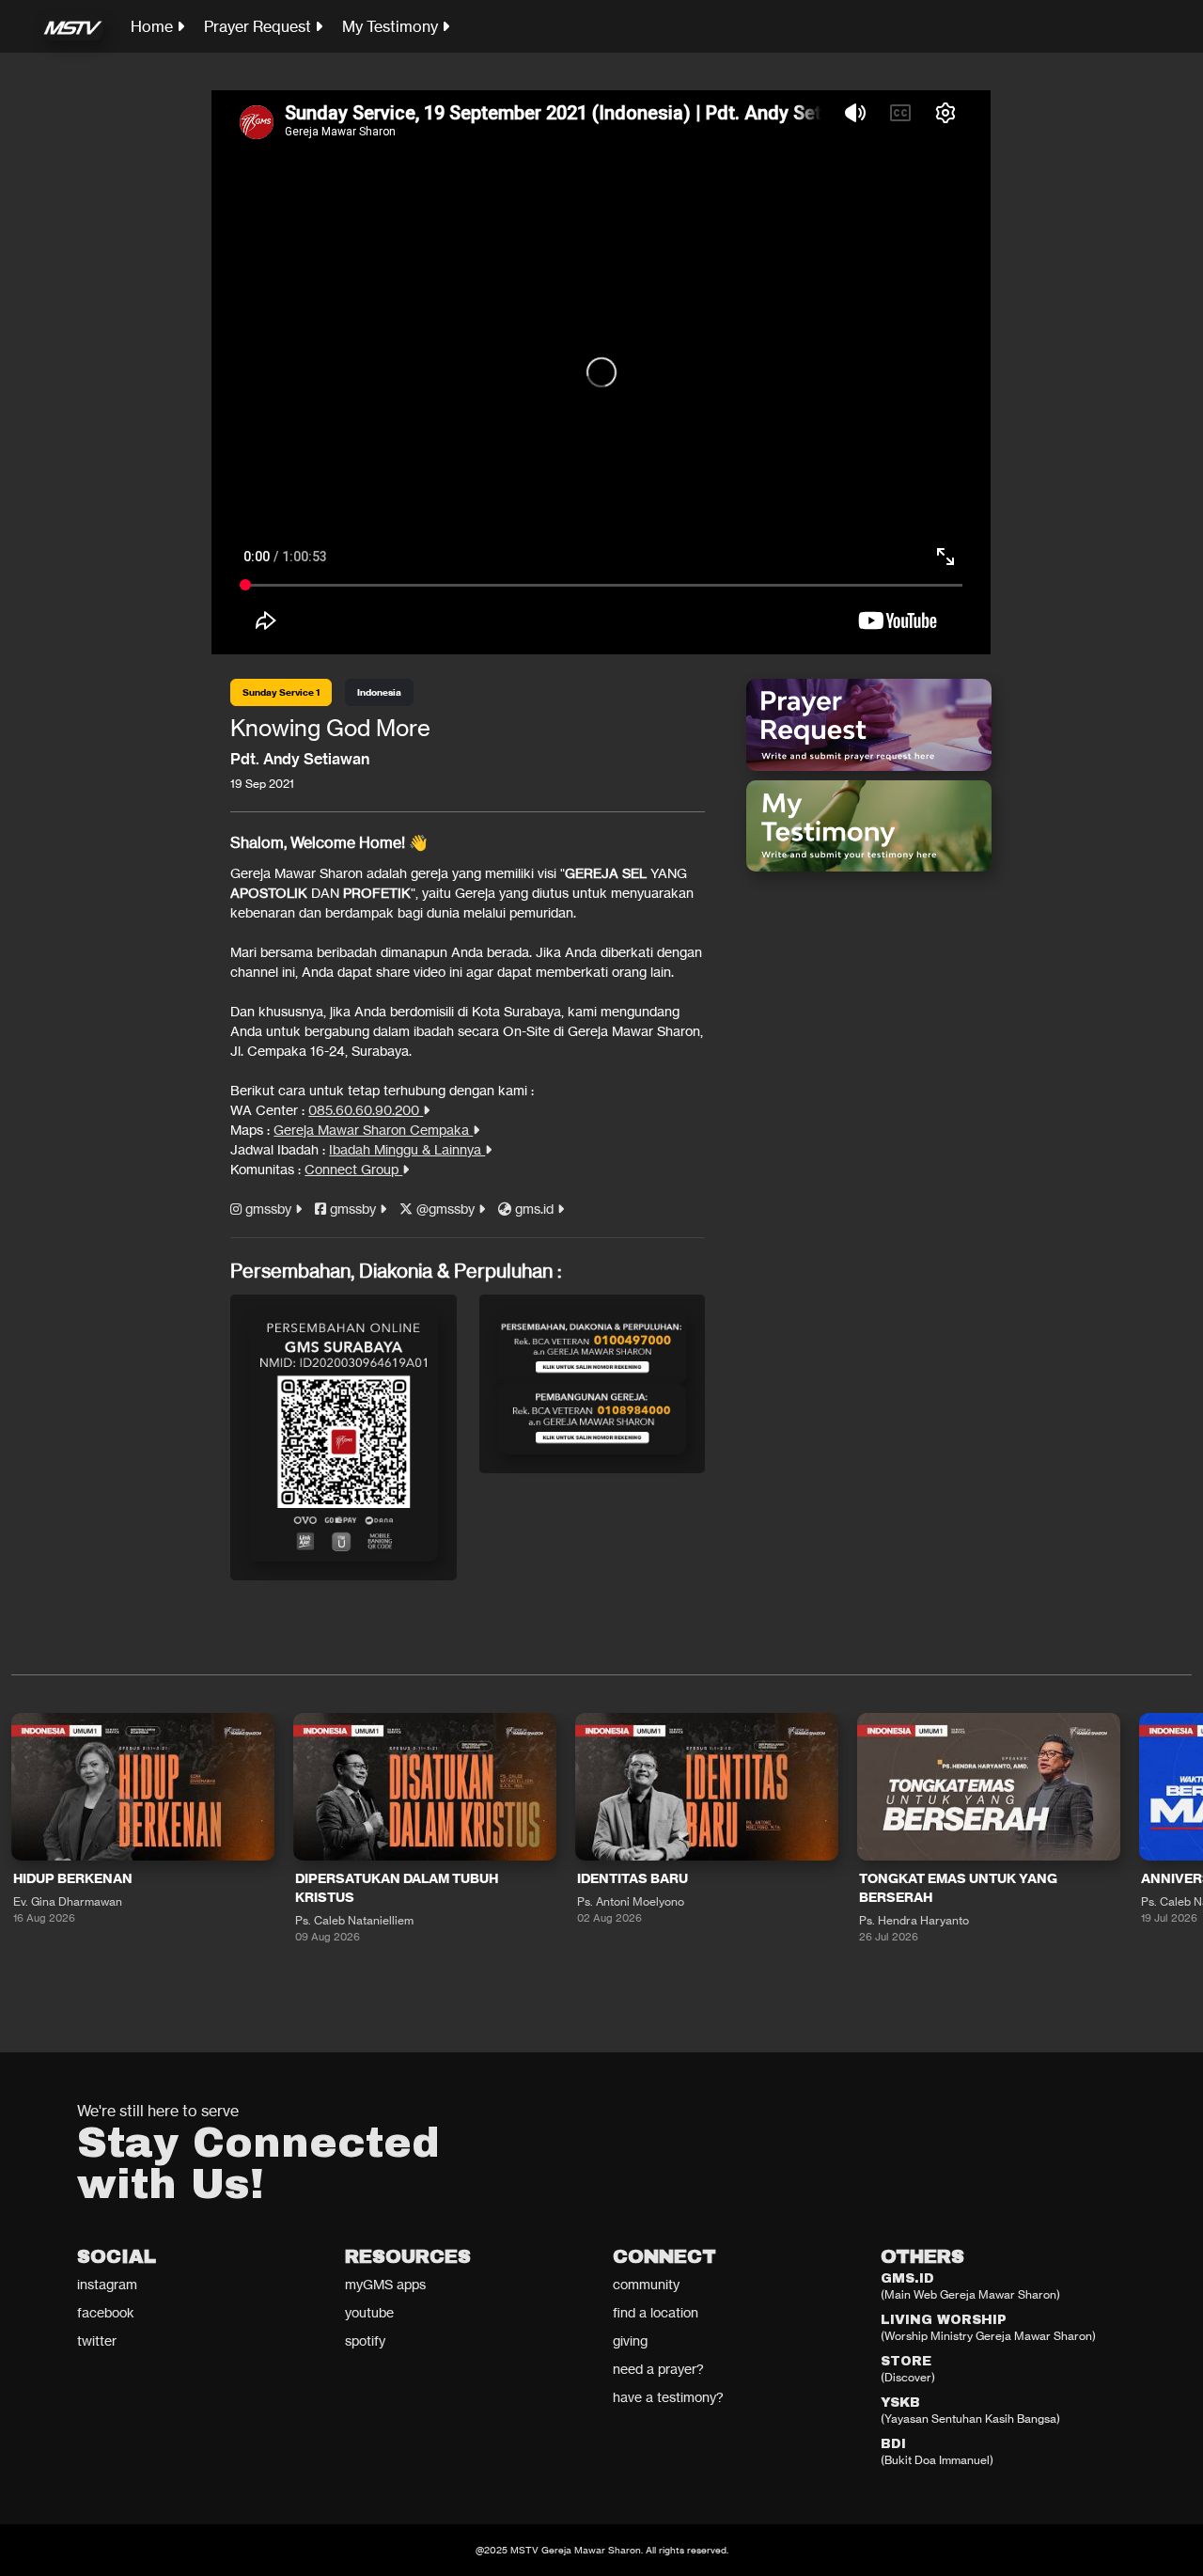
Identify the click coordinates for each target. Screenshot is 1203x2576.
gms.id (534, 1209)
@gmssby (445, 1209)
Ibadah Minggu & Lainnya (407, 1149)
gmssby (268, 1209)
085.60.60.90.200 (366, 1110)
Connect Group (353, 1169)
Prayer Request (259, 26)
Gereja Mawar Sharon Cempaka (373, 1130)
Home (154, 26)
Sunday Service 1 (281, 692)
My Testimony (392, 26)
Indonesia (379, 692)
